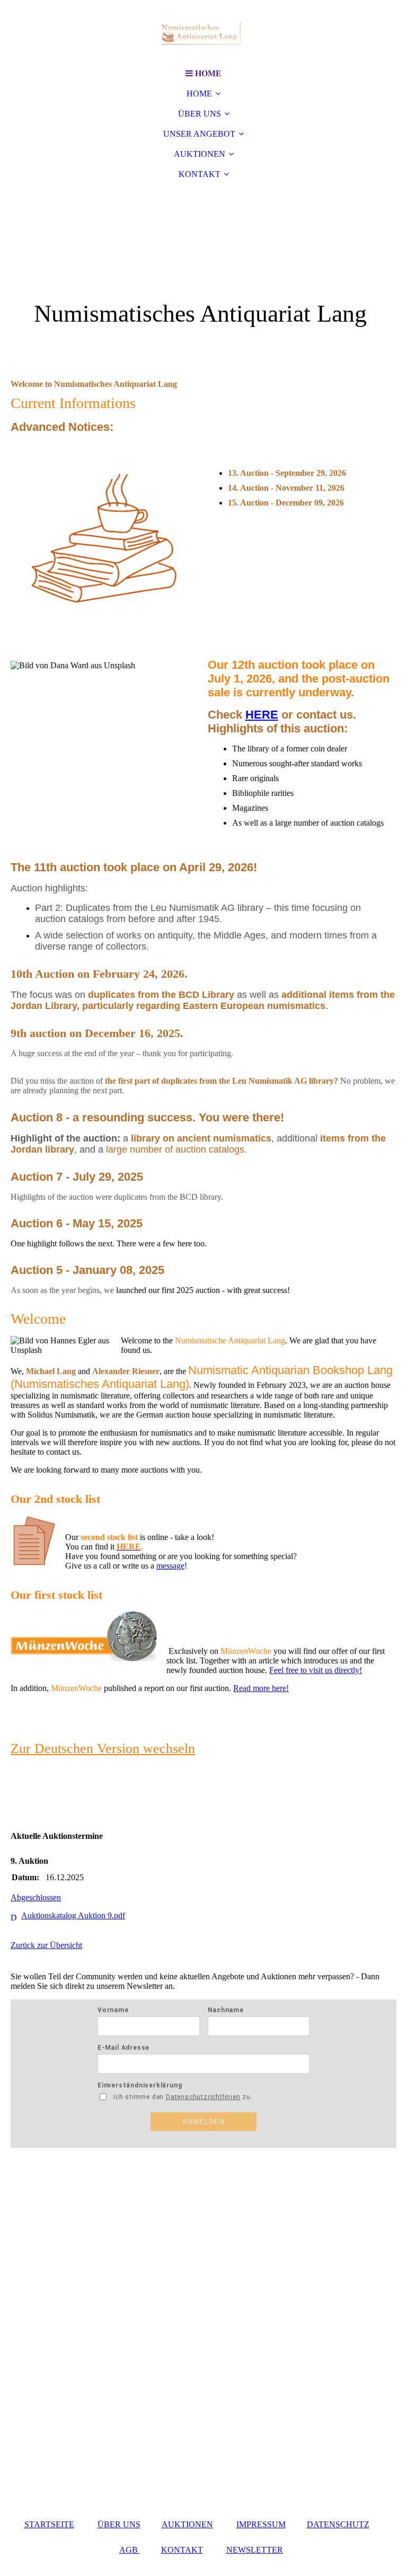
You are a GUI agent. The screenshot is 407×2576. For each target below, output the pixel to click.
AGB (130, 2550)
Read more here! (261, 1688)
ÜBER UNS (200, 114)
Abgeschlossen (36, 1897)
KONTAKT (200, 174)
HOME (199, 94)
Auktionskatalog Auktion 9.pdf (73, 1915)
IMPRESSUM (261, 2524)
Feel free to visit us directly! (316, 1670)
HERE (262, 715)
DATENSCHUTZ (338, 2524)
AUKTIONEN (200, 154)
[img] (203, 32)
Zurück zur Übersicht (46, 1945)
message (170, 1566)
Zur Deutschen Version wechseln (103, 1749)
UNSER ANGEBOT (199, 134)
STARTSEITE (49, 2524)
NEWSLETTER (255, 2550)
